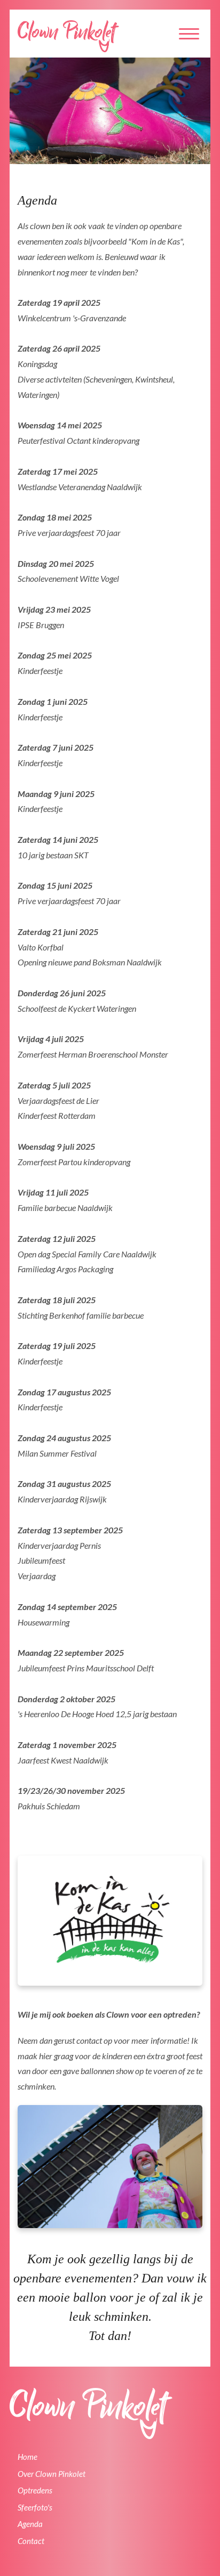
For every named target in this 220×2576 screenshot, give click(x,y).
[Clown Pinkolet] (68, 36)
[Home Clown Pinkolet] (91, 2414)
